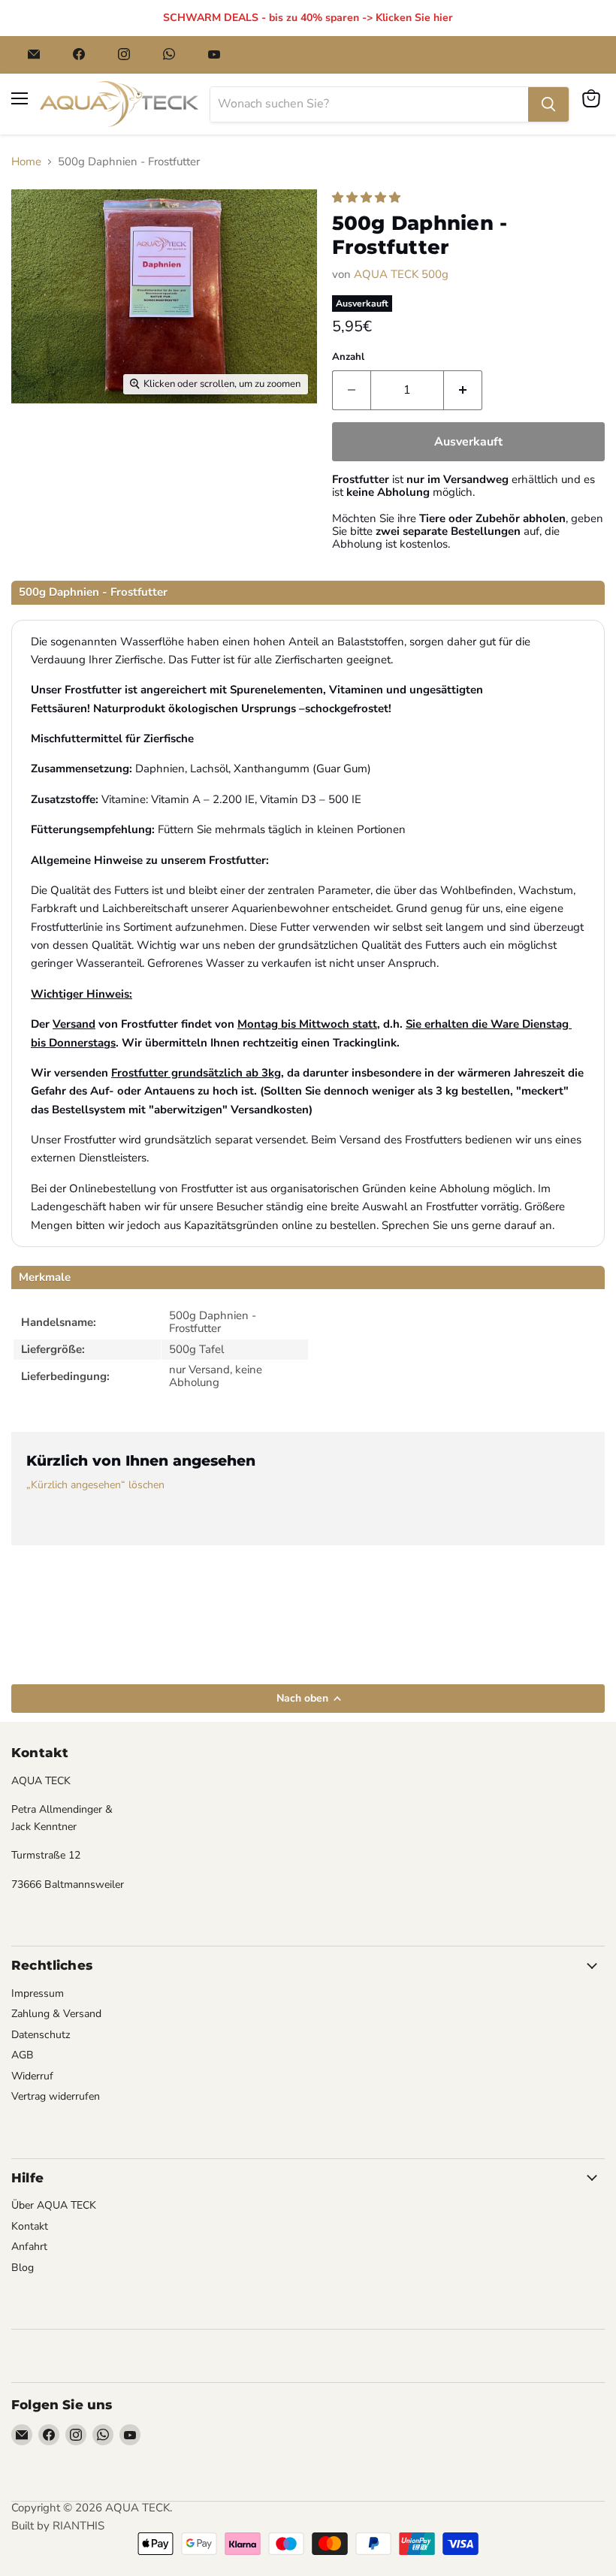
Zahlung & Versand (56, 2014)
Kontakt (30, 2226)
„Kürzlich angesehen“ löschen (95, 1485)
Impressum (38, 1993)
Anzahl (348, 357)
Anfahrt (29, 2247)
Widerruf (32, 2076)
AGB (23, 2055)
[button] (368, 198)
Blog (23, 2268)
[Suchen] (548, 104)
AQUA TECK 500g (401, 274)
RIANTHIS (79, 2526)
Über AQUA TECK (54, 2205)
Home (26, 162)
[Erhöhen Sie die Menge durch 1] (463, 390)
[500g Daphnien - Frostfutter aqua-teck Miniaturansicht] (44, 441)
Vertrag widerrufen (56, 2096)
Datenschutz (41, 2035)
